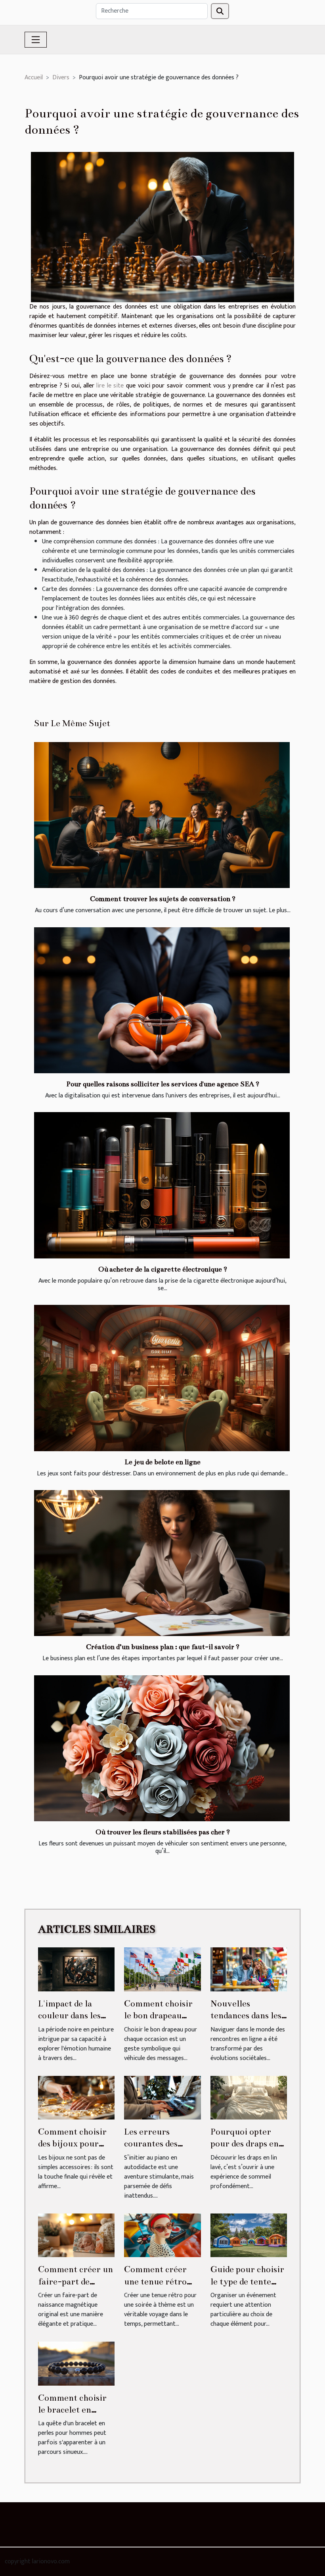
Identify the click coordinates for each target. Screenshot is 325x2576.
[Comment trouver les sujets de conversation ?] (162, 815)
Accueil (34, 78)
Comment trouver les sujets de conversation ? (163, 899)
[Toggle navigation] (36, 40)
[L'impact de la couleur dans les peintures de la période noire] (76, 1969)
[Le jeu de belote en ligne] (162, 1378)
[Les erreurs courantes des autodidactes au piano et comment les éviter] (162, 2097)
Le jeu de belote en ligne (162, 1462)
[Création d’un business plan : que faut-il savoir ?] (162, 1563)
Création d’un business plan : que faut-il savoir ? (163, 1647)
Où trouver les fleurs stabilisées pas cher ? (163, 1832)
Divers (61, 78)
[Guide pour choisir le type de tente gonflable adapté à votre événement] (249, 2235)
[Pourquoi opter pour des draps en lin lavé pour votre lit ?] (249, 2097)
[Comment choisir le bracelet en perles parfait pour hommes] (76, 2363)
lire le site (110, 386)
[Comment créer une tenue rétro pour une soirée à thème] (162, 2235)
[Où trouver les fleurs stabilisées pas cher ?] (162, 1748)
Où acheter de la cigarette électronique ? (163, 1269)
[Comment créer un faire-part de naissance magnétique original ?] (76, 2235)
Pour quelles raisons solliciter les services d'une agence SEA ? (163, 1084)
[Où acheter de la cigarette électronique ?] (162, 1185)
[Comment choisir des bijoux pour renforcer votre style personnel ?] (76, 2097)
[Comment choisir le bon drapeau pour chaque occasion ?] (162, 1969)
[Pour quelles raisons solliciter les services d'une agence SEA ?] (162, 1000)
